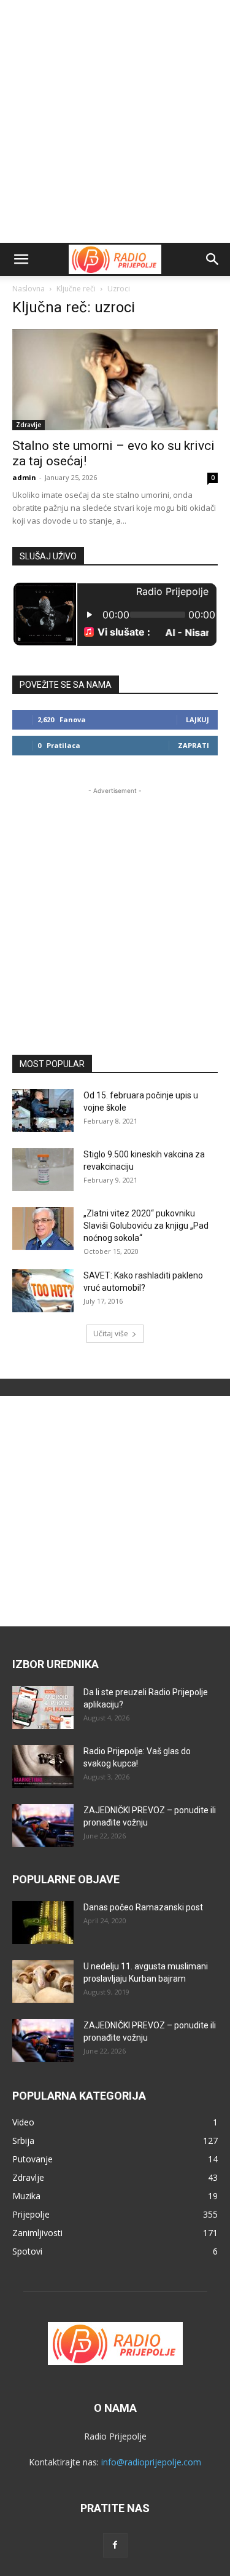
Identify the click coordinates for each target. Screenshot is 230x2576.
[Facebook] (115, 2545)
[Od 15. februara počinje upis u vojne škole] (43, 1111)
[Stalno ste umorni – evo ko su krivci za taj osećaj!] (115, 380)
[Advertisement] (115, 121)
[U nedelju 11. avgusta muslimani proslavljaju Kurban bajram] (43, 1982)
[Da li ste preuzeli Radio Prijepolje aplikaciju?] (43, 1707)
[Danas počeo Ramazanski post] (43, 1923)
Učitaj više (111, 1333)
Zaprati (194, 745)
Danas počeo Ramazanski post (143, 1907)
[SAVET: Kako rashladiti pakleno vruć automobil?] (43, 1291)
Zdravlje (29, 425)
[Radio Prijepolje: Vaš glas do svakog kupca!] (43, 1767)
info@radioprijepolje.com (151, 2462)
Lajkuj (197, 719)
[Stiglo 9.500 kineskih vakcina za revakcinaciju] (43, 1170)
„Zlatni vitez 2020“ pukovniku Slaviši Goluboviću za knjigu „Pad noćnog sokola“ (146, 1226)
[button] (21, 259)
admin (24, 477)
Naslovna (29, 289)
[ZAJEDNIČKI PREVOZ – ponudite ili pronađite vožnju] (43, 1826)
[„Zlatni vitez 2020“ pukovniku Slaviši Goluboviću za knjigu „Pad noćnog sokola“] (43, 1229)
